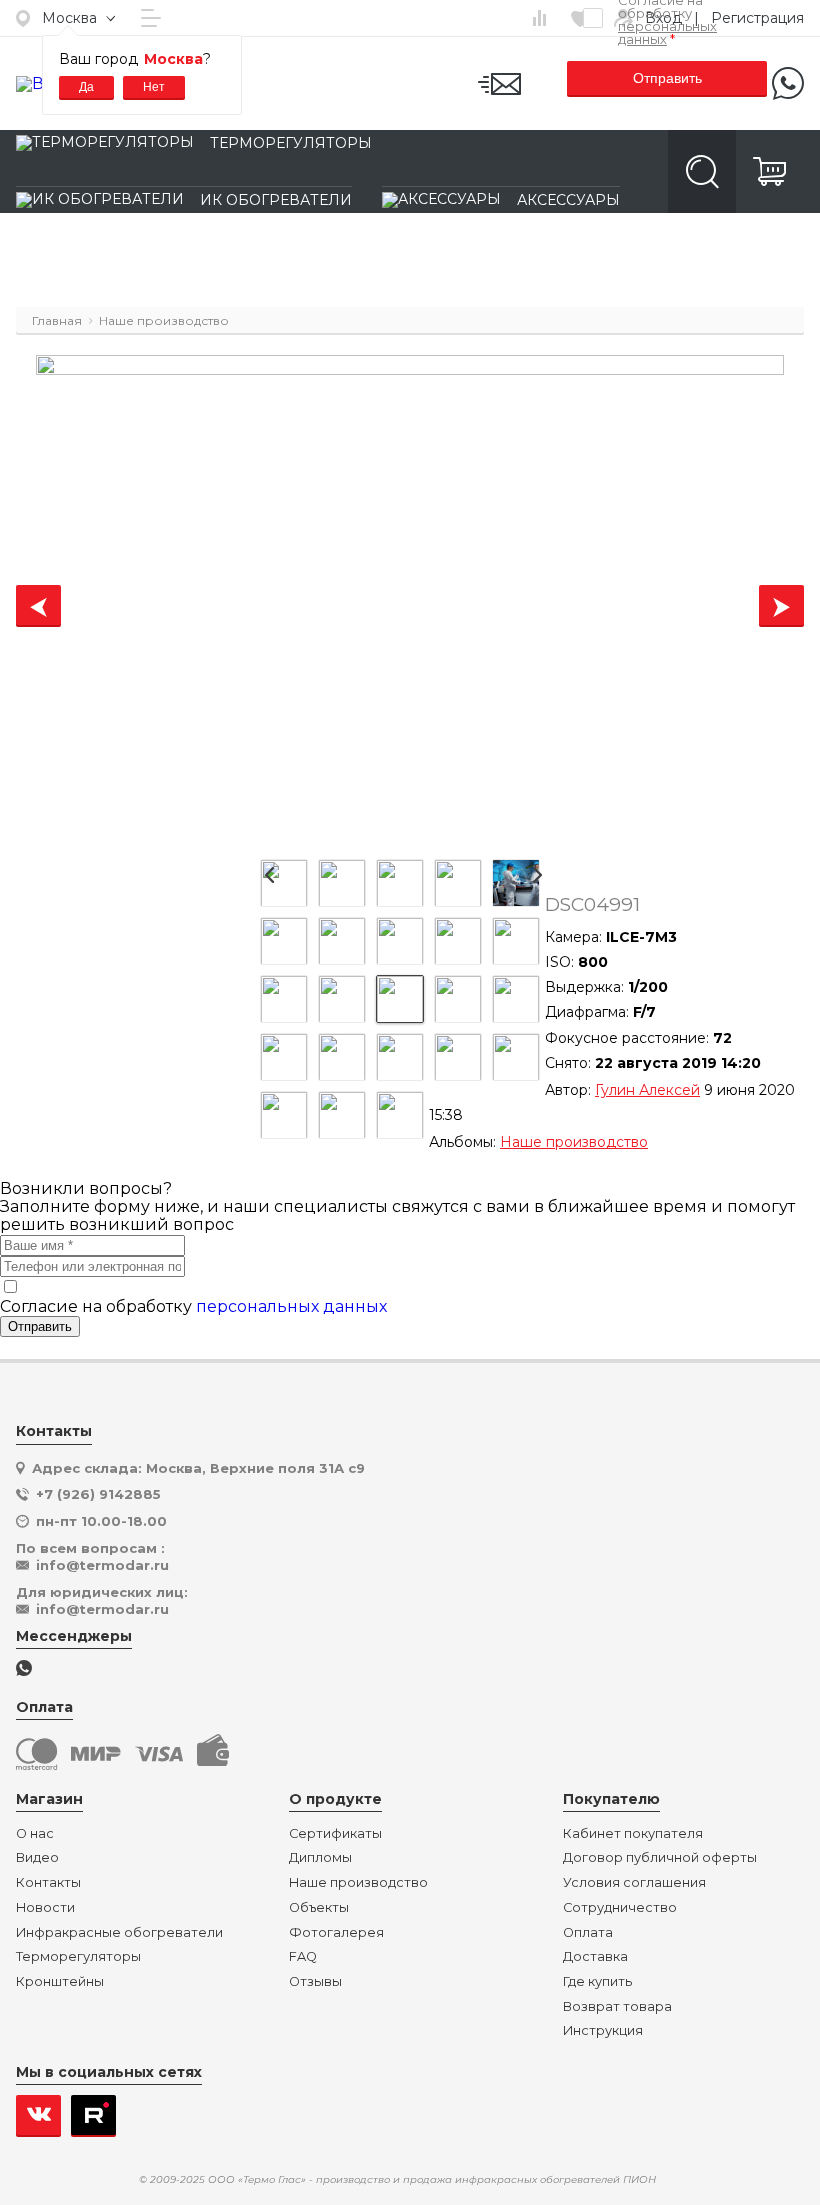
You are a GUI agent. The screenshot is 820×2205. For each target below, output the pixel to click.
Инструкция (603, 2031)
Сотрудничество (620, 1908)
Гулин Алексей (647, 1090)
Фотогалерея (336, 1933)
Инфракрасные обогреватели (119, 1933)
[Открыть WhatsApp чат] (24, 1669)
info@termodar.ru (102, 1565)
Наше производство (574, 1142)
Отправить (667, 78)
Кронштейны (60, 1982)
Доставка (595, 1957)
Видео (37, 1858)
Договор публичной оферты (660, 1858)
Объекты (319, 1908)
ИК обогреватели (276, 200)
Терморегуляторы (291, 143)
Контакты (48, 1883)
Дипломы (320, 1858)
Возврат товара (617, 2007)
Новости (45, 1908)
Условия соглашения (634, 1883)
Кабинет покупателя (633, 1834)
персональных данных (667, 32)
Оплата (588, 1933)
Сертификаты (335, 1834)
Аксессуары (568, 200)
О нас (35, 1834)
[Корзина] (770, 171)
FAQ (303, 1957)
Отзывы (315, 1982)
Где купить (597, 1982)
